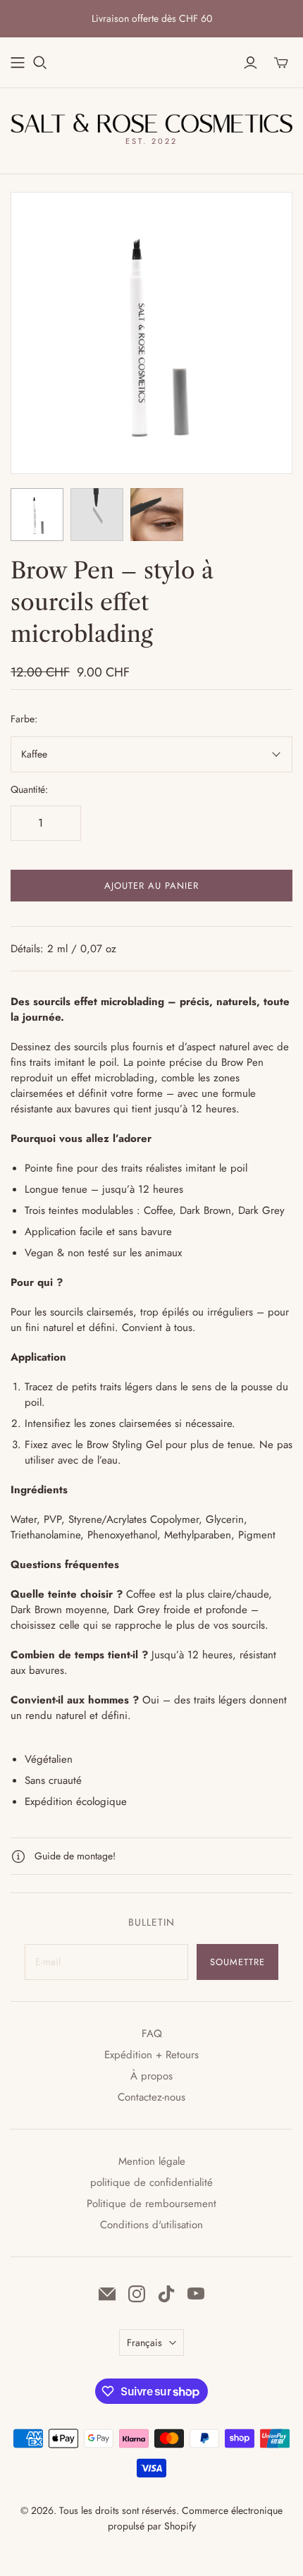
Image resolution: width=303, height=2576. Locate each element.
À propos (151, 2076)
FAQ (152, 2034)
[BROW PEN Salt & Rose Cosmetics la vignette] (37, 515)
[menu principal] (18, 63)
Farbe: (24, 719)
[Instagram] (137, 2294)
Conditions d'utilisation (151, 2225)
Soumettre (237, 1962)
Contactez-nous (151, 2097)
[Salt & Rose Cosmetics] (151, 122)
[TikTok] (166, 2294)
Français (144, 2343)
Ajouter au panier (152, 886)
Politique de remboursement (151, 2204)
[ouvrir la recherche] (40, 63)
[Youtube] (196, 2294)
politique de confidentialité (151, 2182)
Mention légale (152, 2161)
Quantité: (29, 790)
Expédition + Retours (151, 2055)
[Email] (107, 2294)
